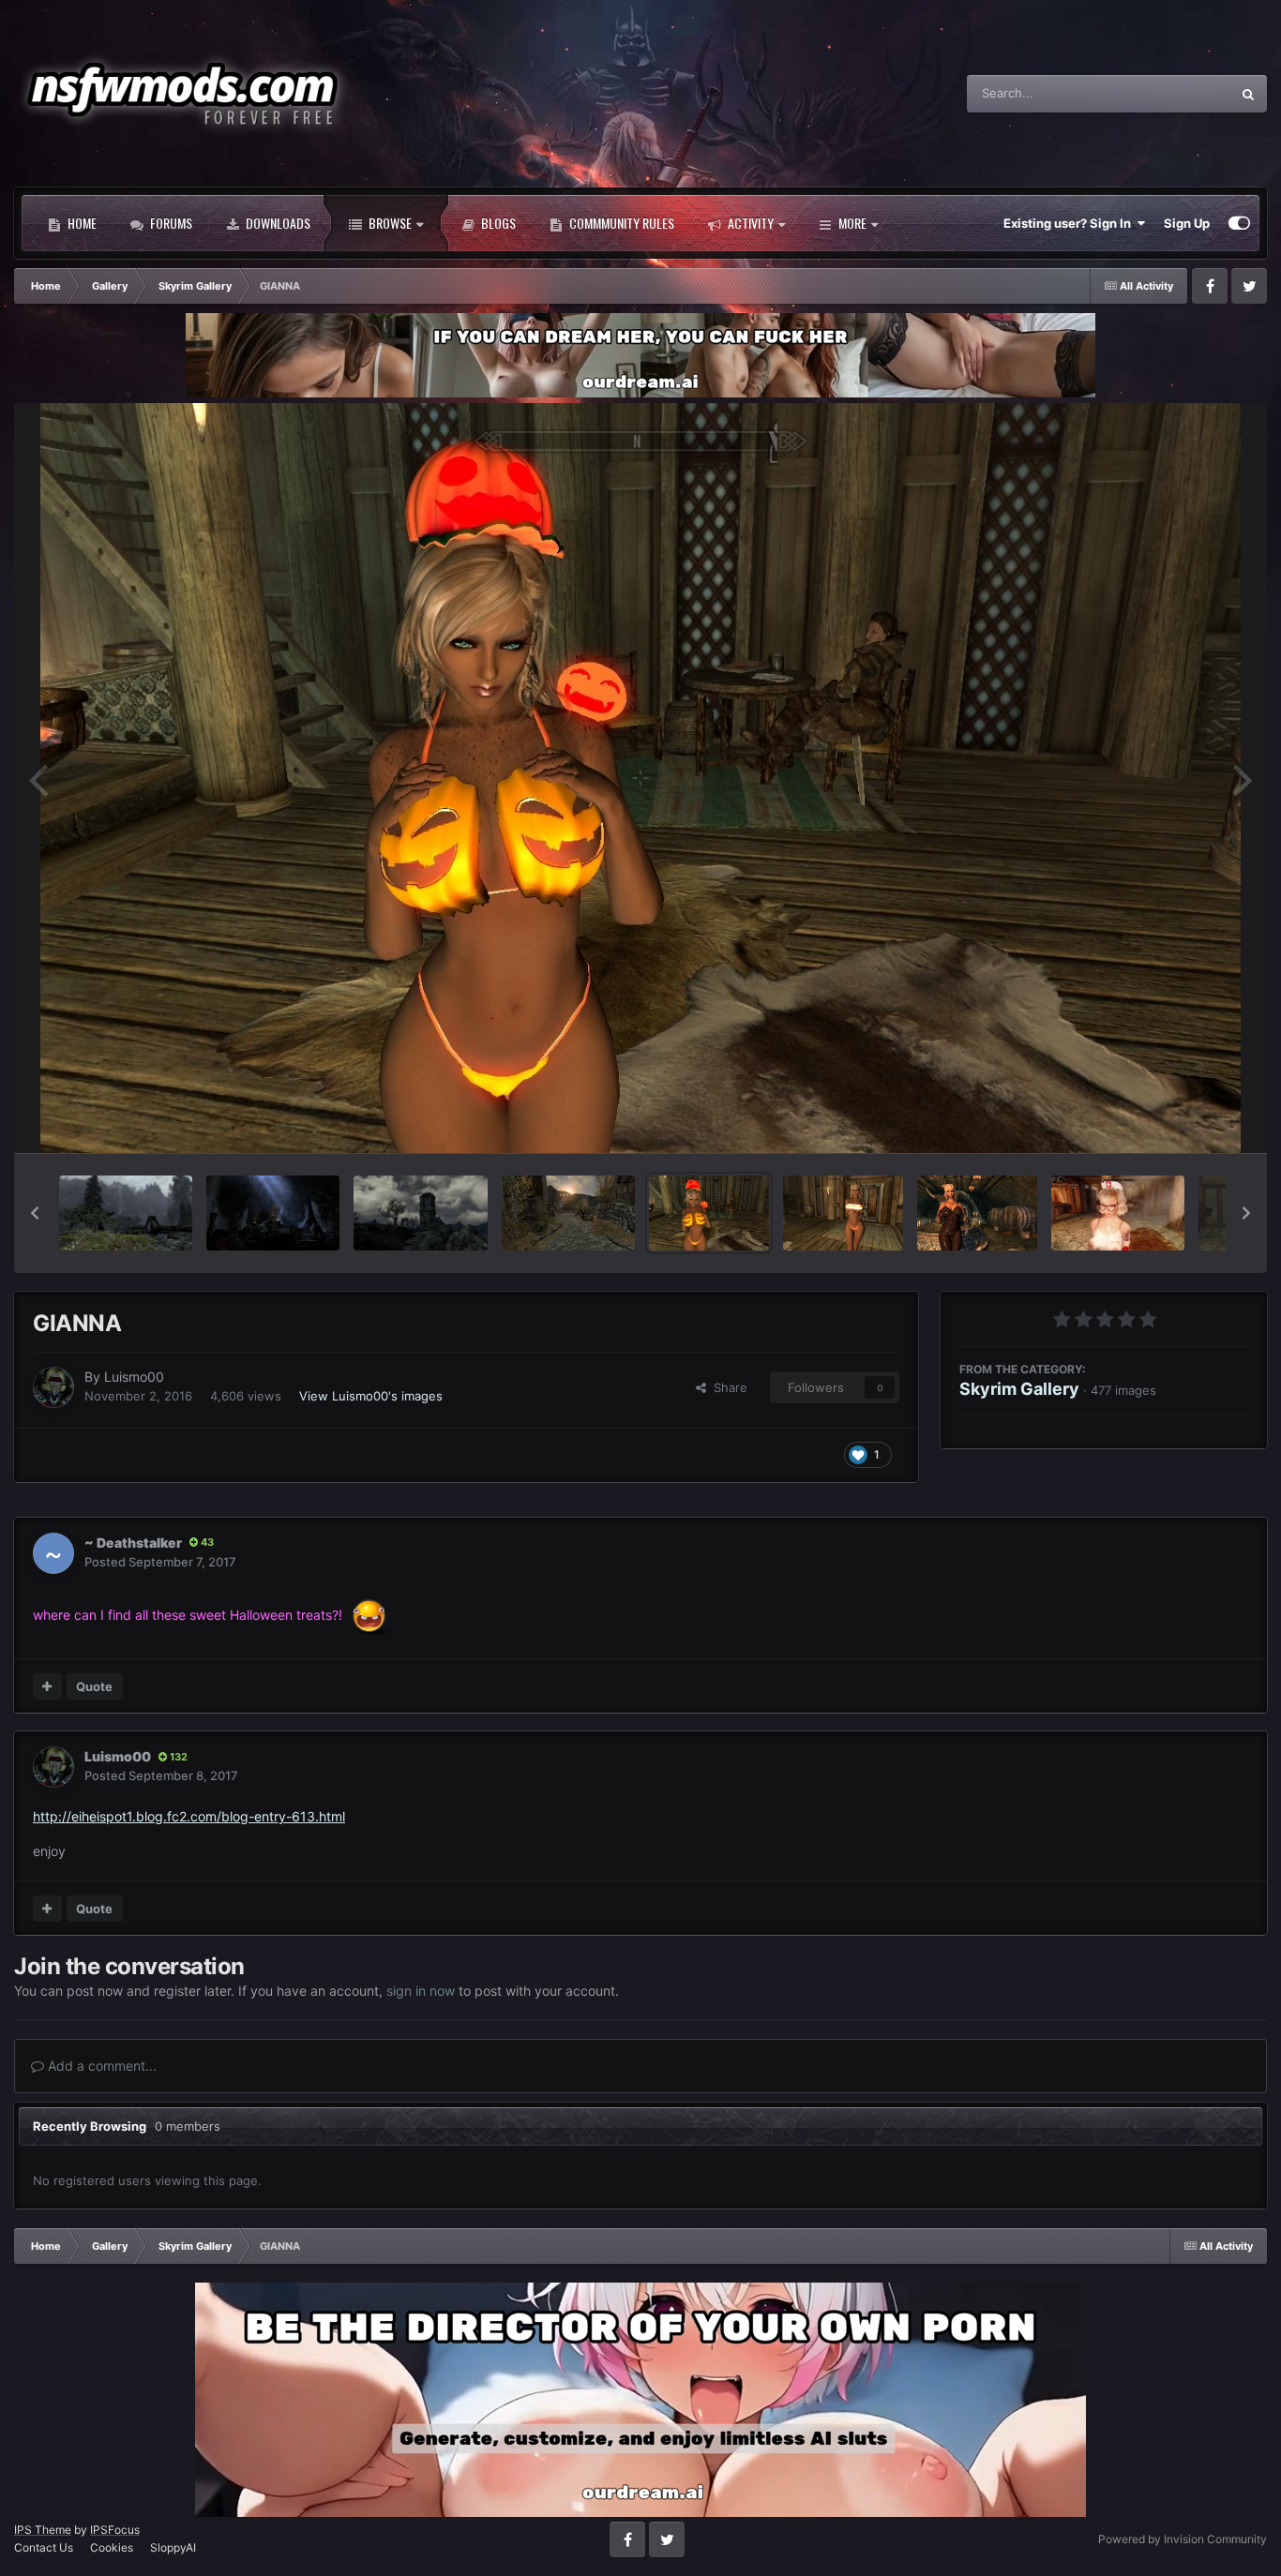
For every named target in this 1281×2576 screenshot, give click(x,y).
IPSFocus (115, 2530)
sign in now (421, 1991)
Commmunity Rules (620, 223)
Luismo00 (134, 1377)
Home (81, 223)
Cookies (112, 2547)
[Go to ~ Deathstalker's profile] (53, 1553)
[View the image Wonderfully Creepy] (273, 1213)
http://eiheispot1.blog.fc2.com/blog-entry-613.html (189, 1816)
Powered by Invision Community (1183, 2539)
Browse (389, 223)
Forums (170, 223)
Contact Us (44, 2547)
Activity (749, 223)
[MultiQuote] (47, 1686)
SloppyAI (173, 2547)
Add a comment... (100, 2066)
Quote (94, 1686)
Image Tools (1190, 1118)
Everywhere (1173, 93)
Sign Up (1187, 223)
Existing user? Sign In (1070, 223)
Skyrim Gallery (1019, 1388)
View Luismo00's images (371, 1395)
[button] (35, 1213)
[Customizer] (1239, 223)
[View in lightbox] (640, 778)
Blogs (497, 223)
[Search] (1248, 94)
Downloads (277, 223)
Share (727, 1387)
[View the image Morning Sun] (568, 1213)
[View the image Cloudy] (420, 1213)
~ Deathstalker (133, 1543)
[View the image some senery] (126, 1213)
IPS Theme (43, 2530)
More (852, 223)
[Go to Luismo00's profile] (53, 1387)
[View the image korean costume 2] (1118, 1213)
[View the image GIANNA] (709, 1213)
